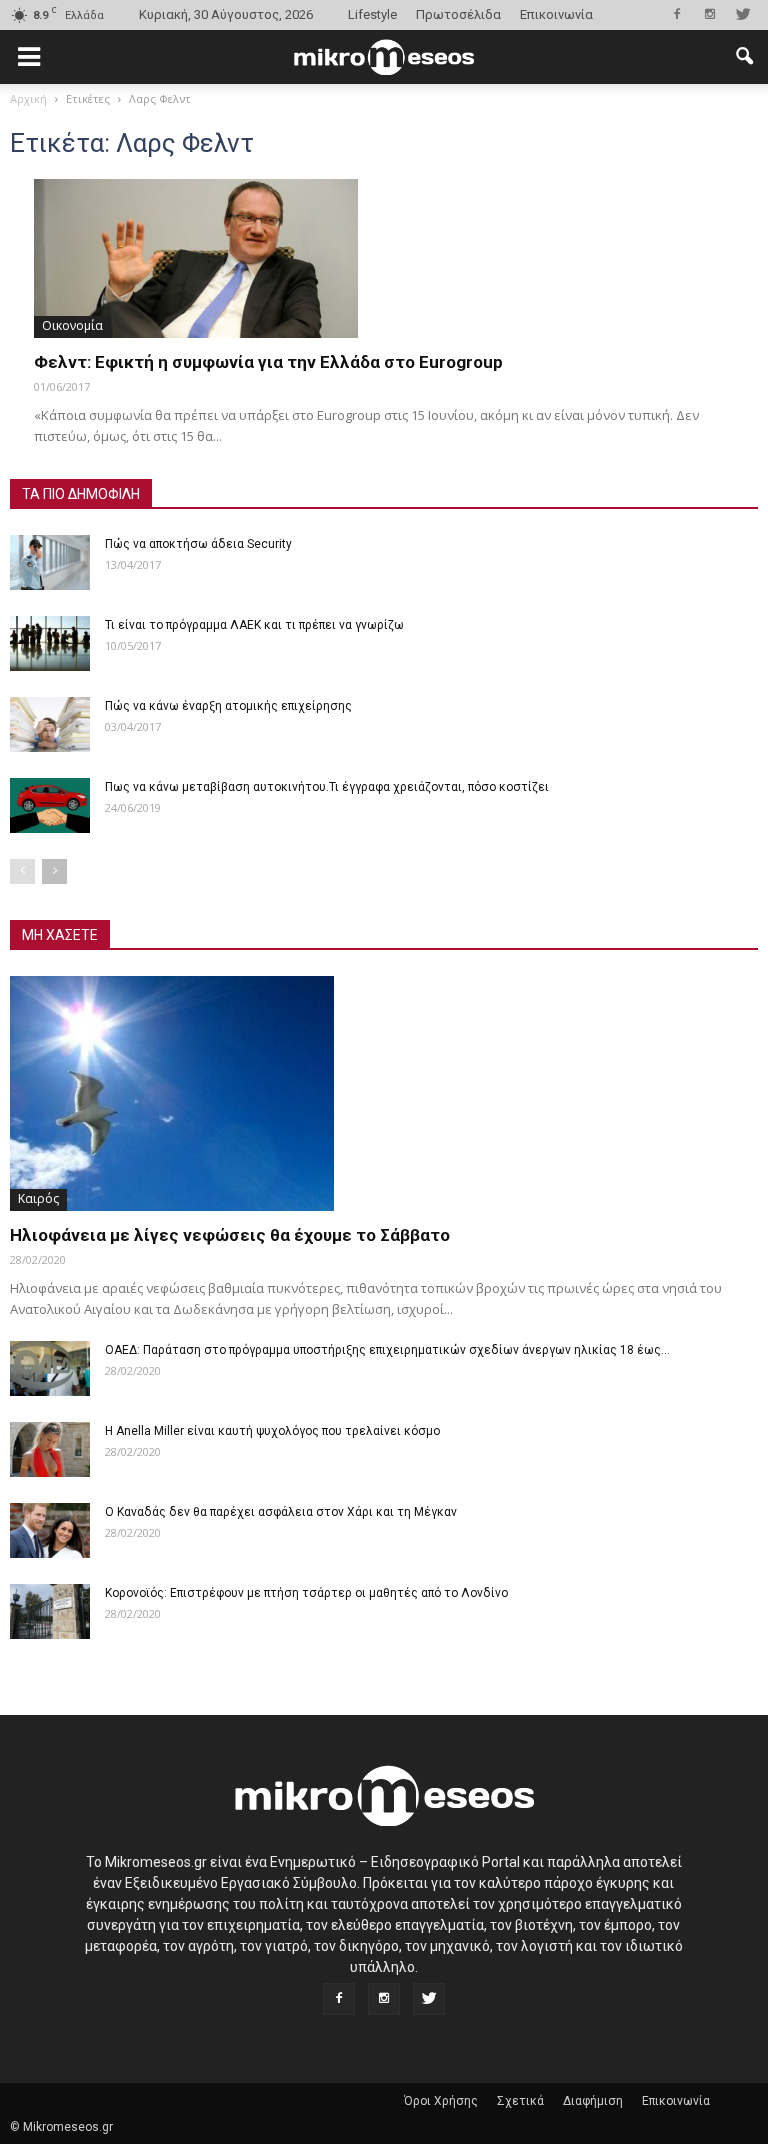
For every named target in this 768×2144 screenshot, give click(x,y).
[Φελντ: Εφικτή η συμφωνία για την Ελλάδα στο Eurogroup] (384, 258)
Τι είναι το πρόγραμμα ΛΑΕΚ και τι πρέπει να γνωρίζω (254, 625)
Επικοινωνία (556, 14)
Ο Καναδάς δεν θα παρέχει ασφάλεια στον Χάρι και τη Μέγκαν (281, 1512)
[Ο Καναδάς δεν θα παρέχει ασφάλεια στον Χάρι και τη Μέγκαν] (50, 1530)
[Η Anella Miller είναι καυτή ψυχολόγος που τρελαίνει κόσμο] (50, 1449)
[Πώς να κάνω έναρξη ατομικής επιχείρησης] (50, 724)
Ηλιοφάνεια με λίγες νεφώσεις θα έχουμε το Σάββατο (230, 1235)
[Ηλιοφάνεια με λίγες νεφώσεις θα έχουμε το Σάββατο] (384, 1093)
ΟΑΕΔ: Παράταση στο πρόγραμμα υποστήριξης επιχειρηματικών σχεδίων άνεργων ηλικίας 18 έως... (387, 1350)
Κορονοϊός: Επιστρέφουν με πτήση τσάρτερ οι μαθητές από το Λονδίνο (306, 1593)
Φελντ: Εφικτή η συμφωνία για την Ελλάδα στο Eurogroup (268, 362)
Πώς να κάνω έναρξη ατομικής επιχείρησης (228, 706)
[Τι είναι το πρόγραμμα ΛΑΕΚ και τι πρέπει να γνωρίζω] (50, 643)
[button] (744, 57)
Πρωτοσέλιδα (458, 14)
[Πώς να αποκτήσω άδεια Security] (50, 562)
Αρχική (28, 98)
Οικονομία (72, 325)
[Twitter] (743, 14)
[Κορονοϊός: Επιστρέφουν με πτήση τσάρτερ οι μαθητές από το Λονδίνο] (50, 1611)
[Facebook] (677, 14)
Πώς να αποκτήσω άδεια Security (198, 544)
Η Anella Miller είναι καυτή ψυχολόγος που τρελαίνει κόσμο (272, 1431)
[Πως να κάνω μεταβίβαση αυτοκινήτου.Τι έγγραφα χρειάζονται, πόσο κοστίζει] (50, 805)
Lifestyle (372, 14)
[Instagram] (710, 14)
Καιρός (38, 1198)
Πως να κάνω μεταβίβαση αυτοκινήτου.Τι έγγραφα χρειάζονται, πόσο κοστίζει (327, 787)
